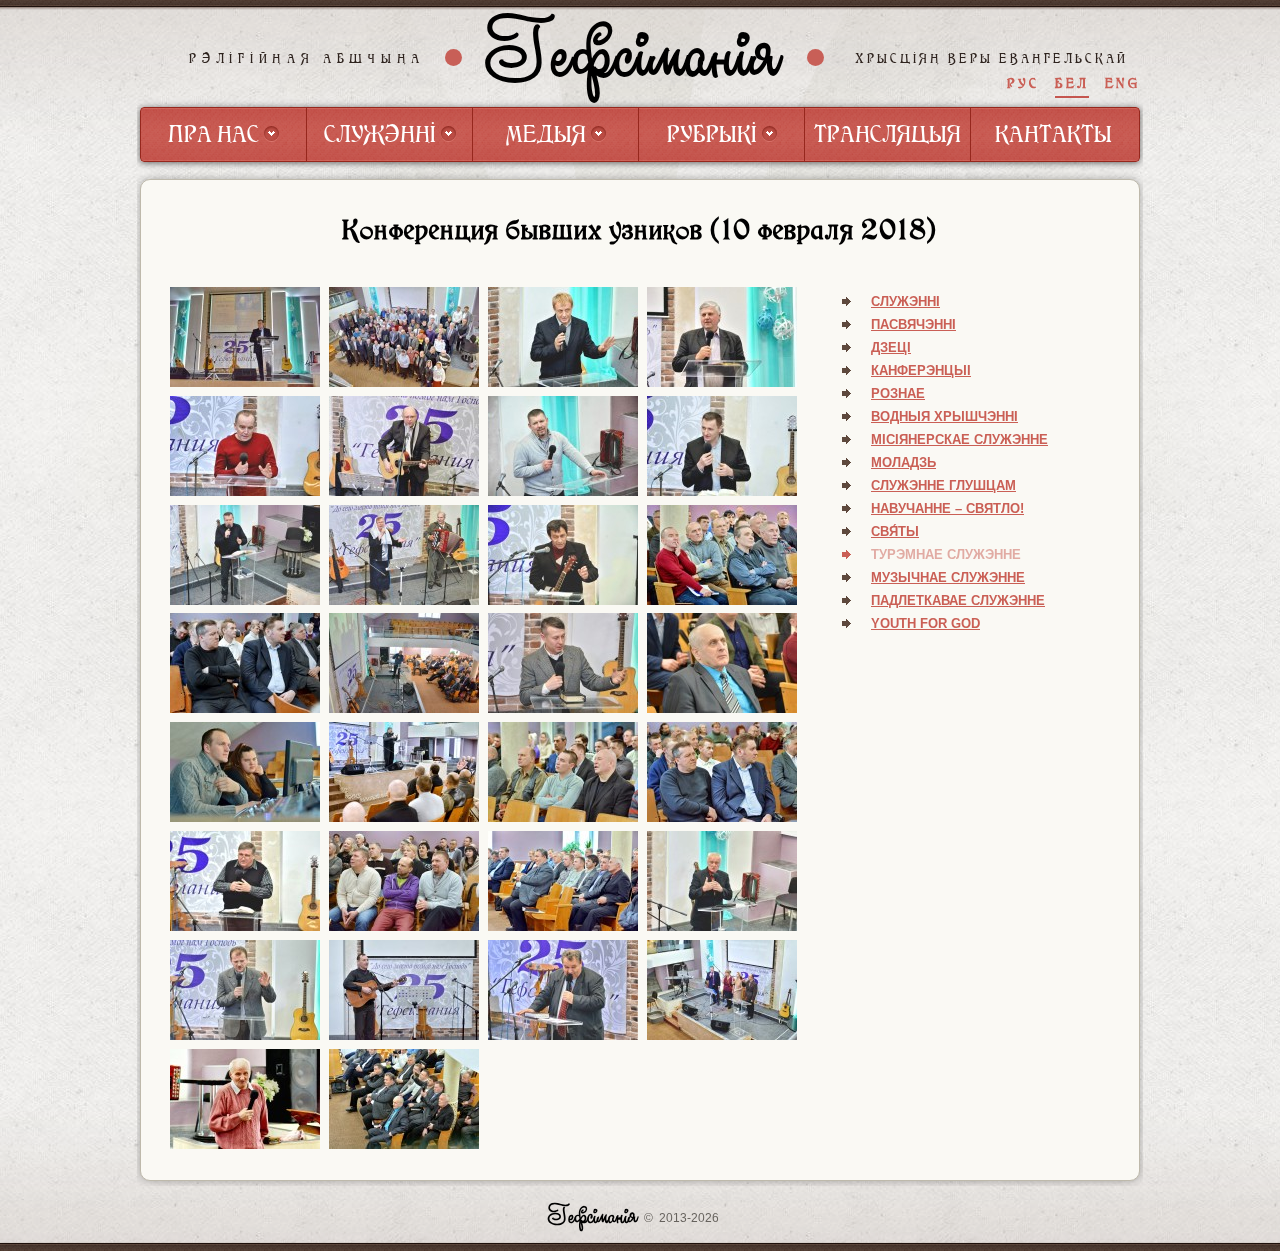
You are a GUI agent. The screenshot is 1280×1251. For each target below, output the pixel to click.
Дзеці (891, 347)
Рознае (898, 393)
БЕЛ (1072, 83)
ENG (1122, 83)
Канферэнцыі (921, 370)
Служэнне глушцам (943, 485)
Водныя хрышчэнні (944, 416)
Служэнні (905, 301)
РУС (1023, 83)
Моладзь (903, 462)
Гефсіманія (635, 57)
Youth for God (925, 623)
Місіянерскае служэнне (959, 439)
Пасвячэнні (913, 324)
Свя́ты (895, 531)
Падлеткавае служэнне (958, 600)
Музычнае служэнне (948, 577)
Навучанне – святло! (947, 508)
